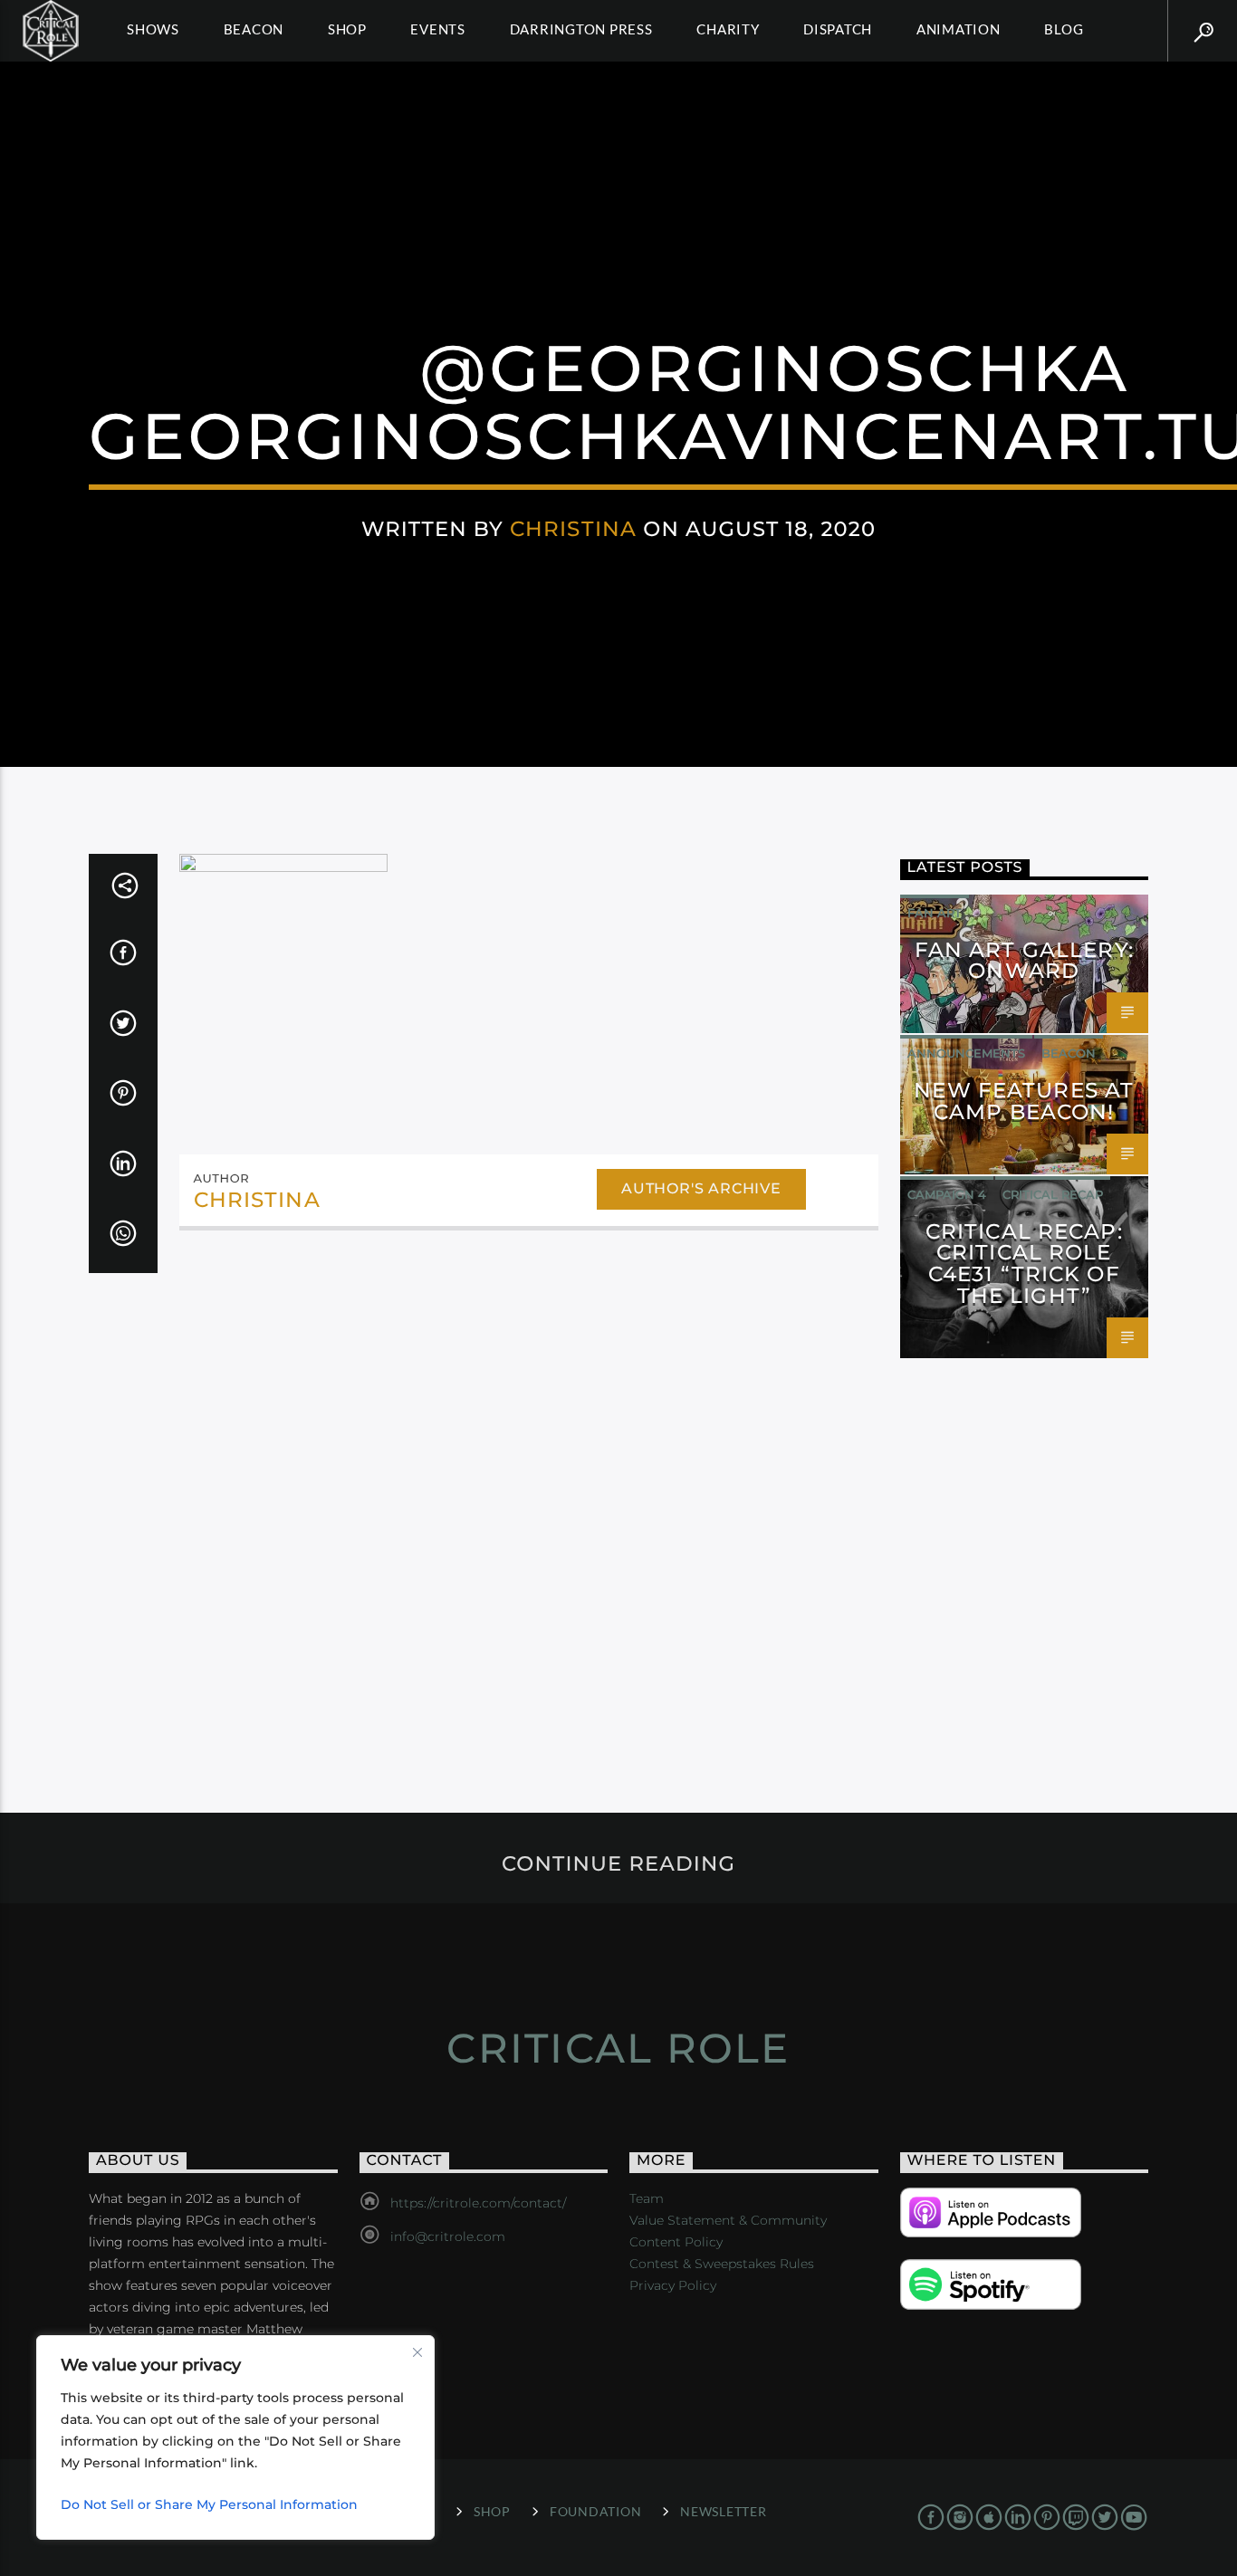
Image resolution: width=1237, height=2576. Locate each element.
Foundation (595, 2511)
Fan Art (935, 913)
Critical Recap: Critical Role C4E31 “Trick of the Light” (1024, 1264)
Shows (153, 29)
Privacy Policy (673, 2285)
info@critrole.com (448, 2236)
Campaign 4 (947, 1194)
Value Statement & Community (728, 2220)
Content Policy (676, 2242)
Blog (1064, 29)
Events (438, 29)
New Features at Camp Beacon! (1024, 1101)
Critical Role (618, 2048)
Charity (728, 29)
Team (647, 2198)
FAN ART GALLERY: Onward (1024, 961)
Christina (573, 529)
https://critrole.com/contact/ (478, 2203)
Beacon (254, 29)
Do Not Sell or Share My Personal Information (209, 2504)
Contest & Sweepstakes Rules (722, 2264)
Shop (347, 29)
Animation (959, 29)
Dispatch (838, 29)
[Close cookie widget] (417, 2352)
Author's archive (701, 1188)
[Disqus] (529, 1493)
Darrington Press (581, 29)
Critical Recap (1053, 1194)
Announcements (966, 1053)
